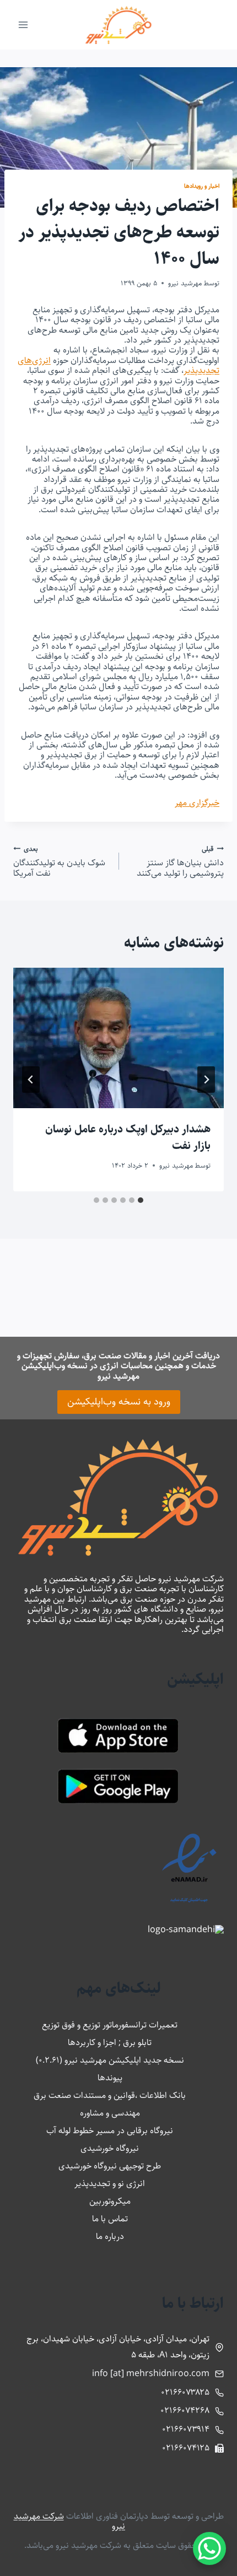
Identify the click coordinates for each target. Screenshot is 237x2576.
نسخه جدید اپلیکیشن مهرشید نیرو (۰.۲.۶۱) (110, 2060)
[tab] (141, 1200)
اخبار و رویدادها (202, 186)
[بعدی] (31, 1080)
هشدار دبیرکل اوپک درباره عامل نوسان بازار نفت (128, 1138)
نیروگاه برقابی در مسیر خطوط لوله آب (110, 2131)
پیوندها (110, 2078)
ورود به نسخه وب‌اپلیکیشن (119, 1402)
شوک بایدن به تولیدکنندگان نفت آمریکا (59, 861)
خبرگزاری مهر (197, 803)
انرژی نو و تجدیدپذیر (110, 2184)
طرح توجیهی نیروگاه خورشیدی (110, 2166)
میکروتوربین (110, 2201)
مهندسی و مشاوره (110, 2113)
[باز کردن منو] (23, 25)
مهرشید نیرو (185, 283)
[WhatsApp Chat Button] (209, 2548)
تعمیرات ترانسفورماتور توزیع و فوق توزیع (110, 2025)
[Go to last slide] (206, 1080)
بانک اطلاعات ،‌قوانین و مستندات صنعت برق (110, 2095)
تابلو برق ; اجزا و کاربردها (110, 2043)
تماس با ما (110, 2219)
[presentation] (118, 1038)
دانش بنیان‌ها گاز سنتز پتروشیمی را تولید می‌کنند (180, 861)
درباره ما (110, 2236)
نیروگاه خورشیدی (110, 2148)
